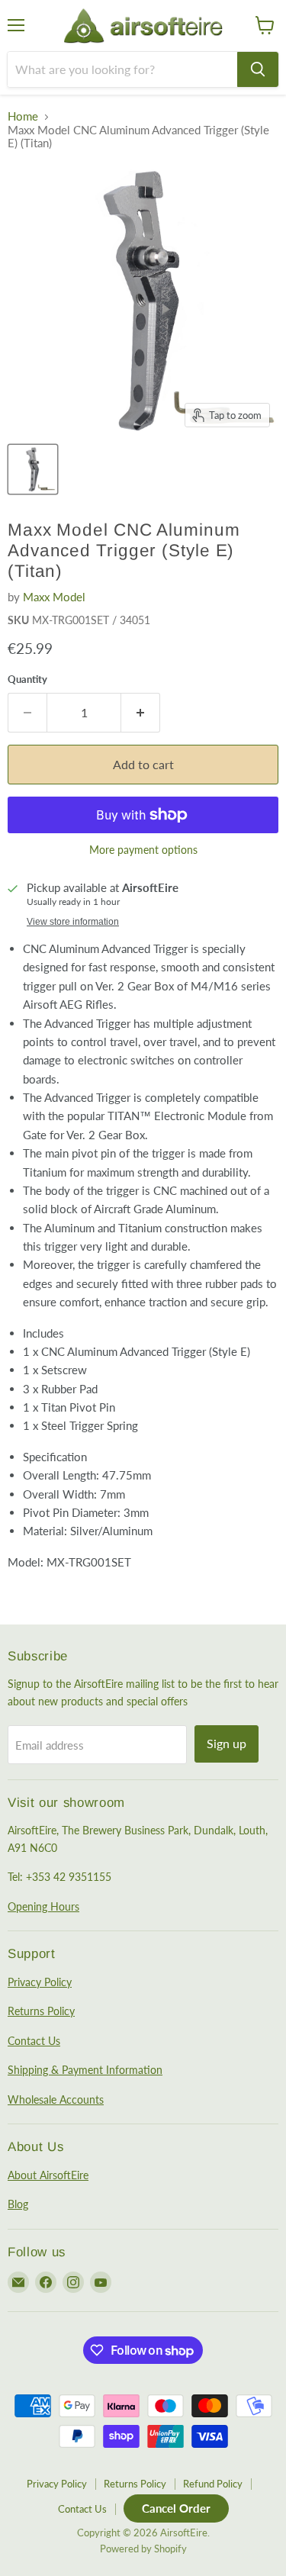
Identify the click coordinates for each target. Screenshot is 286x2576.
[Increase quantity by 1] (141, 713)
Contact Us (34, 2041)
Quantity (27, 679)
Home (23, 116)
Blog (18, 2204)
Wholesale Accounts (56, 2099)
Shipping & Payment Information (85, 2070)
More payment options (143, 850)
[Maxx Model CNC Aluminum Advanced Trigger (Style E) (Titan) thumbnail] (33, 469)
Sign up (227, 1743)
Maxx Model (54, 597)
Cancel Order (176, 2508)
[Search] (258, 69)
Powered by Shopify (143, 2549)
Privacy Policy (40, 1982)
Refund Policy (213, 2484)
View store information (73, 922)
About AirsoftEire (48, 2175)
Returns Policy (41, 2011)
